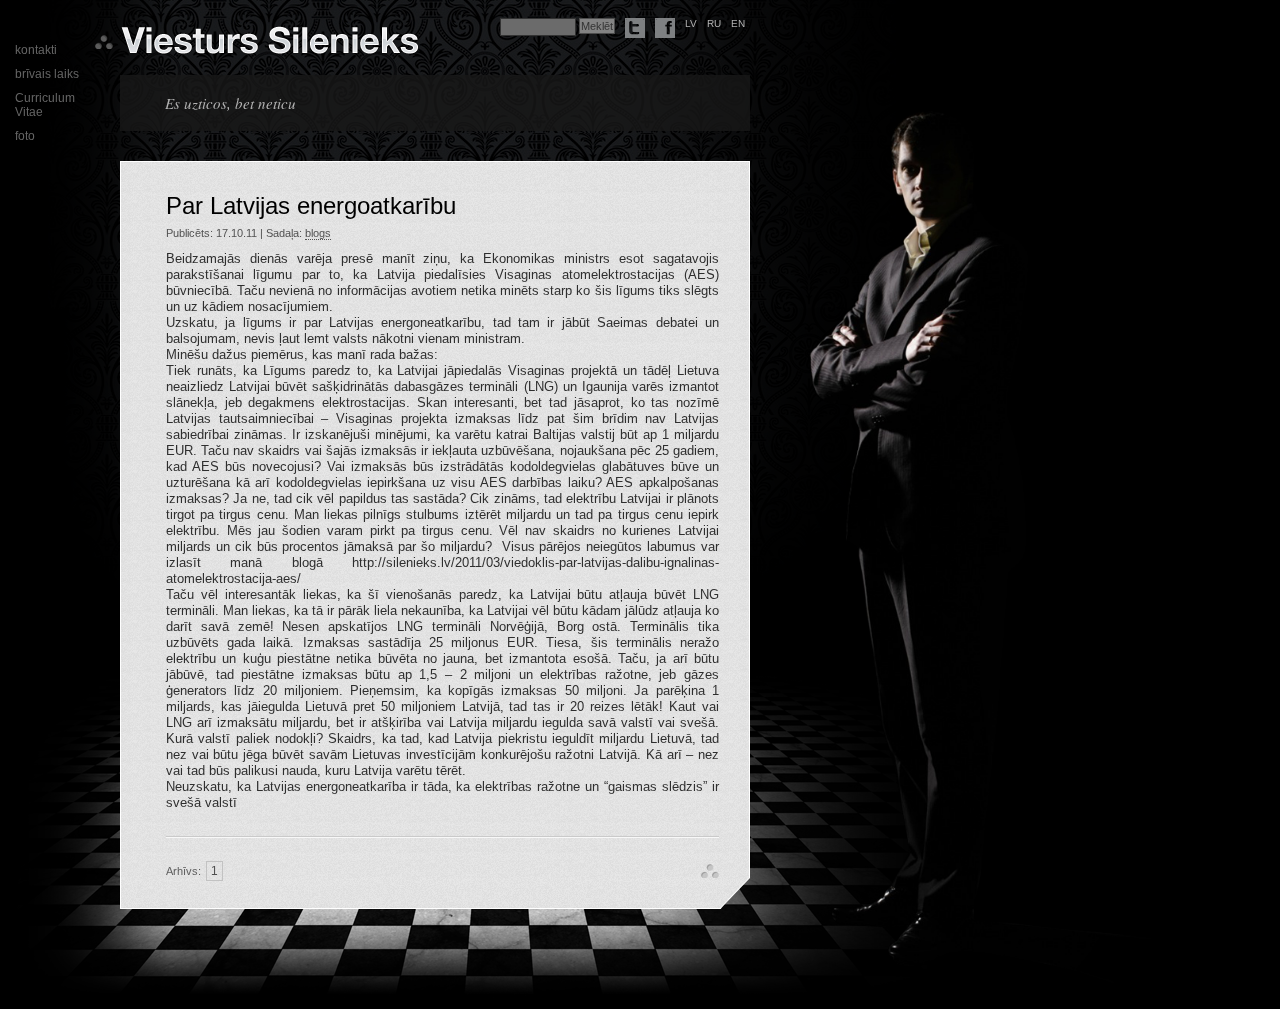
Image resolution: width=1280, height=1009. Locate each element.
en (738, 23)
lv (691, 23)
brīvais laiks (47, 74)
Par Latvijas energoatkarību (311, 205)
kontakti (36, 50)
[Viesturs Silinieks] (269, 46)
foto (25, 136)
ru (714, 23)
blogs (318, 233)
